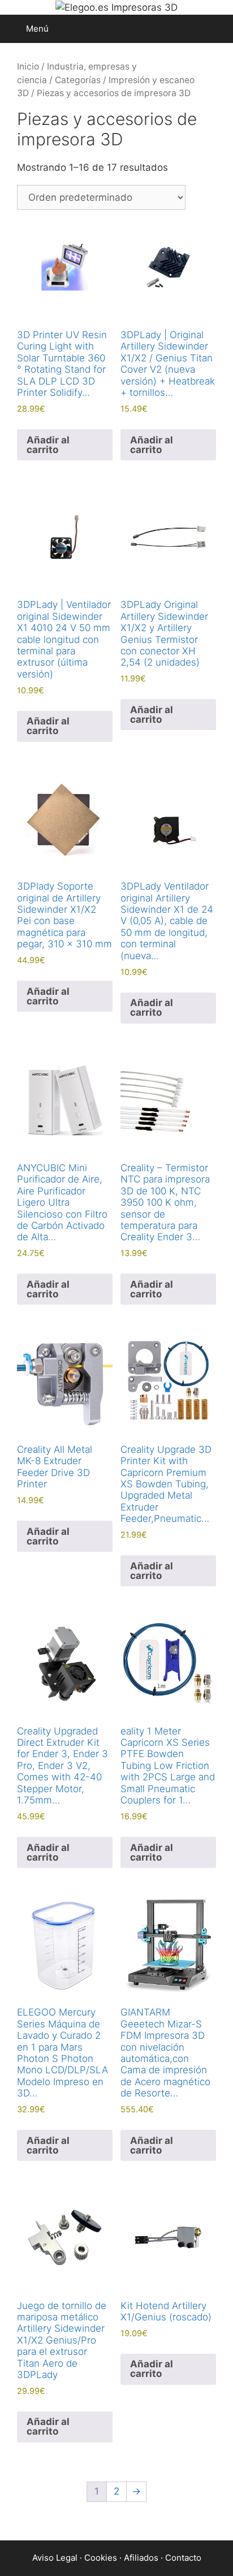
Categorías (78, 80)
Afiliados (141, 2558)
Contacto (183, 2558)
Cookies (101, 2558)
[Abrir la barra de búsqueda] (216, 29)
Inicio (28, 66)
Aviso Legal (55, 2558)
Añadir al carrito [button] (48, 445)
